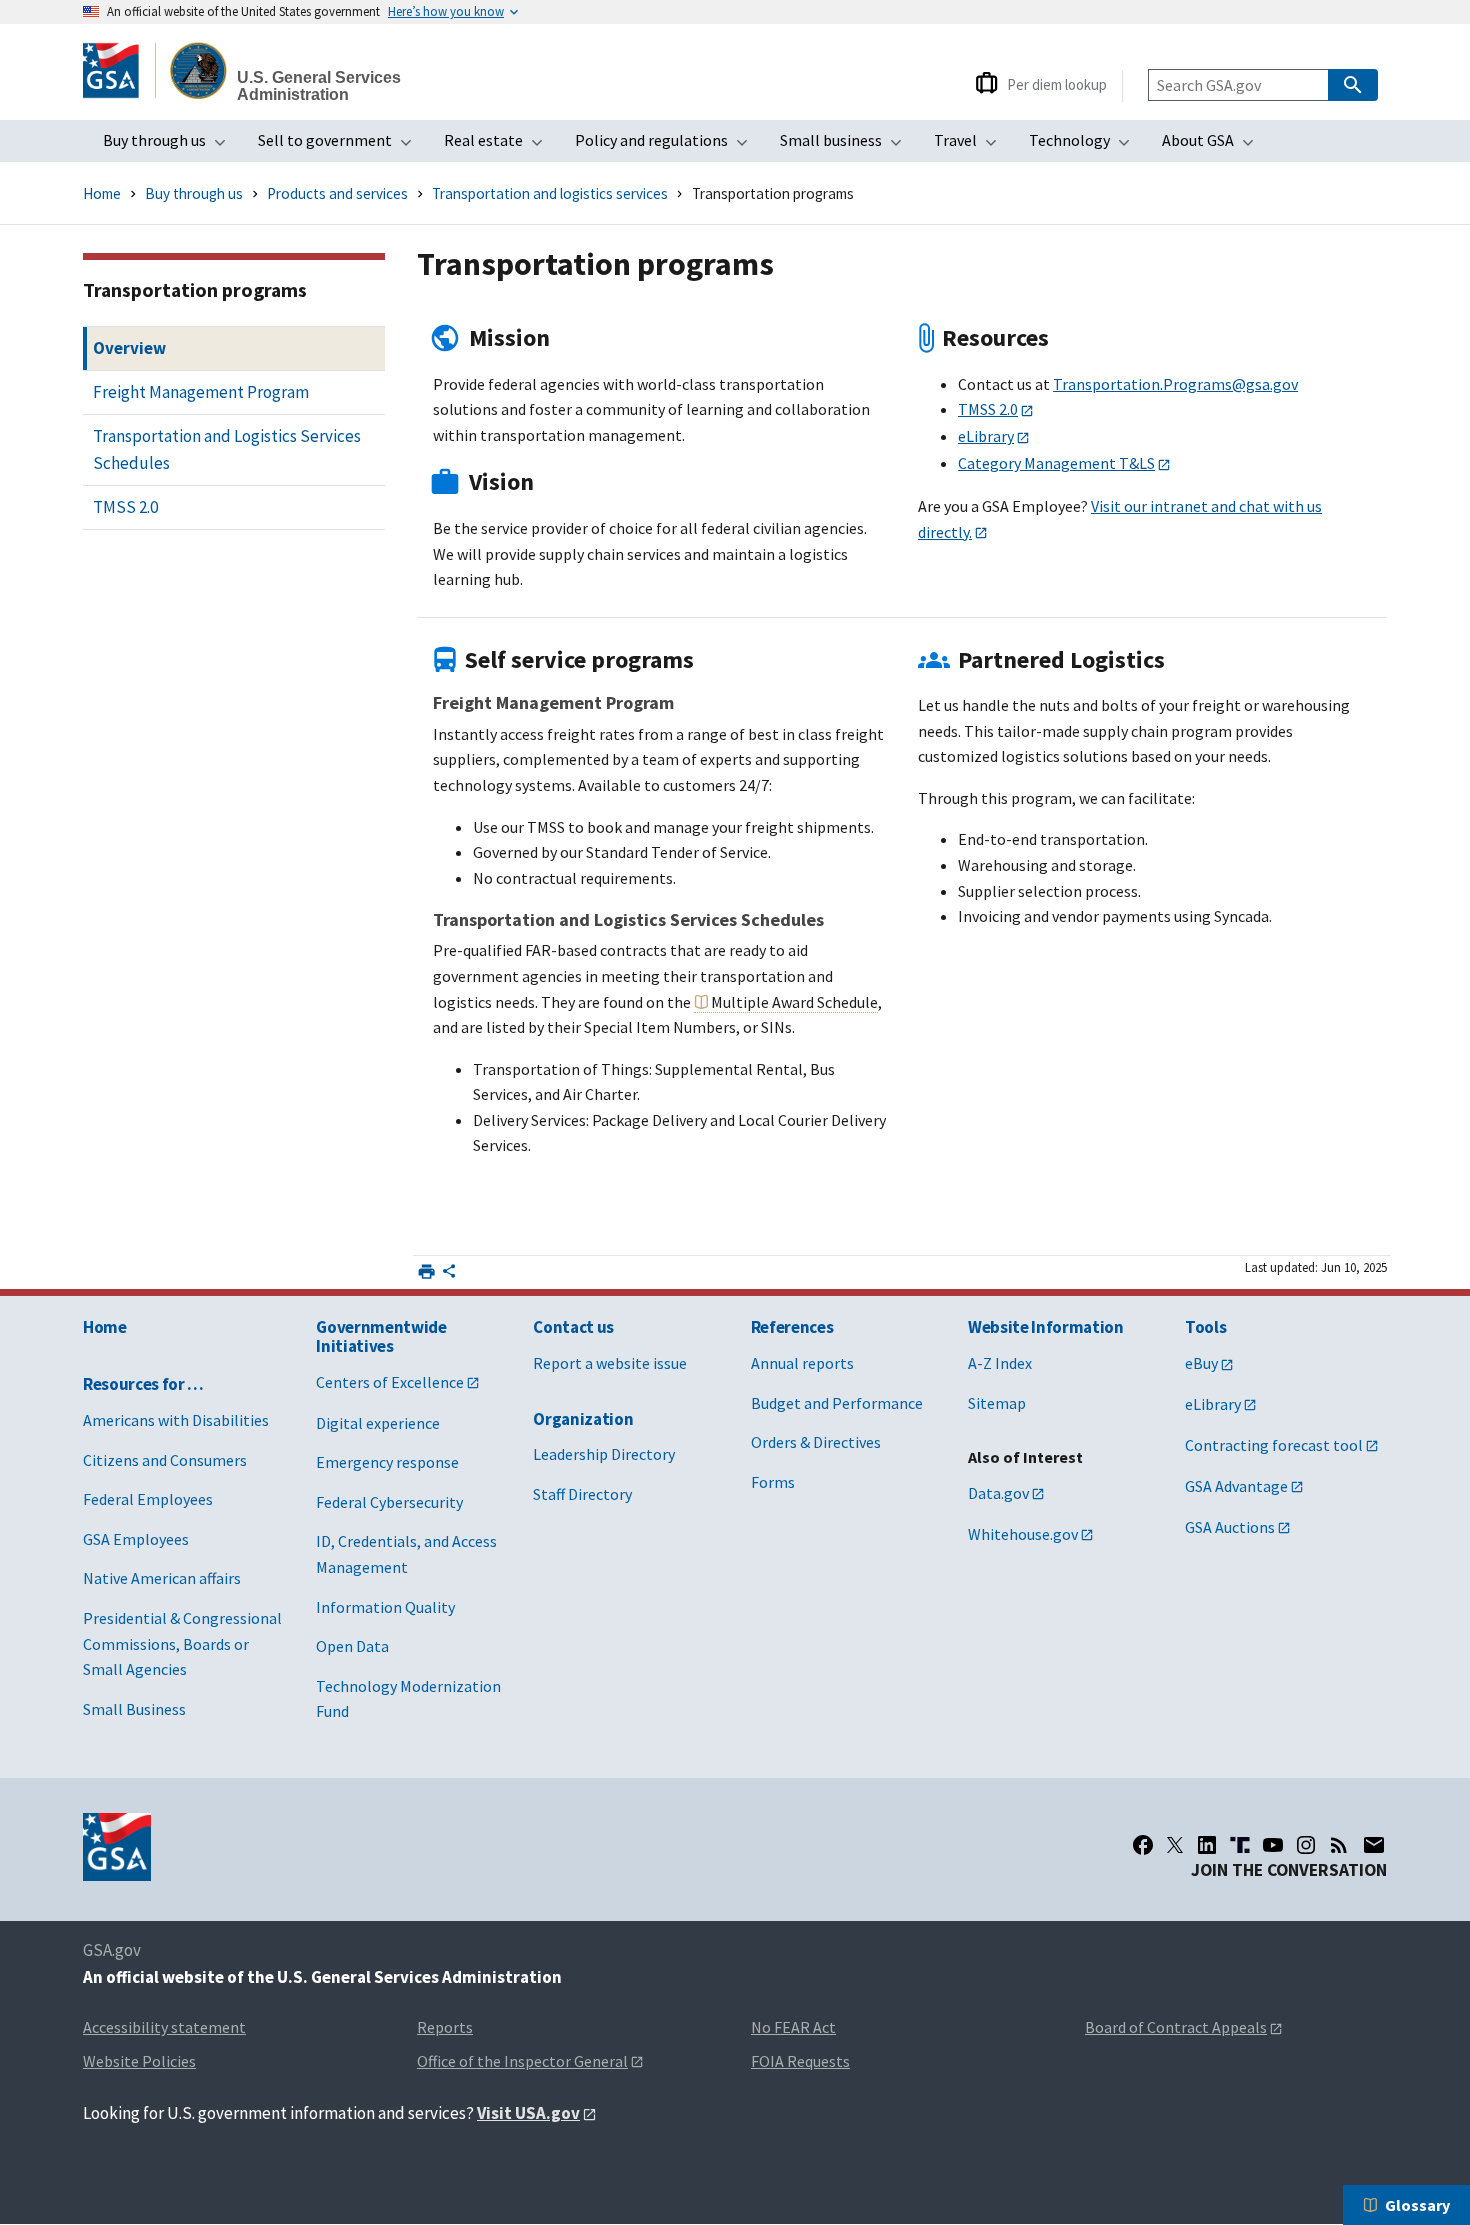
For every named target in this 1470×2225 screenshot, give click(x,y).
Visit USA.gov (528, 2113)
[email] (1374, 1845)
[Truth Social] (1240, 1845)
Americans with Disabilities (176, 1420)
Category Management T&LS (1056, 463)
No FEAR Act (793, 2027)
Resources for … (143, 1384)
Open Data (352, 1646)
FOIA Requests (800, 2061)
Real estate (499, 146)
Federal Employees (148, 1499)
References (792, 1327)
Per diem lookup (1057, 84)
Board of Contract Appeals (1176, 2027)
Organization (583, 1419)
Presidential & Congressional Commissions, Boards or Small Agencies (182, 1643)
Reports (445, 2027)
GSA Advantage (1236, 1486)
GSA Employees (136, 1539)
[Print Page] (426, 1271)
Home (102, 193)
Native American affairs (162, 1578)
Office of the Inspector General (522, 2061)
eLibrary (986, 436)
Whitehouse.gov (1023, 1534)
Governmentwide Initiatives (381, 1336)
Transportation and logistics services (550, 193)
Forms (773, 1482)
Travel (971, 146)
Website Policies (139, 2061)
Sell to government (341, 146)
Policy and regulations (667, 146)
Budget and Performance (837, 1403)
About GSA (1214, 146)
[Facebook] (1143, 1845)
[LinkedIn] (1207, 1845)
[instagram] (1306, 1845)
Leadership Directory (604, 1454)
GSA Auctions (1230, 1527)
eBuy (1201, 1363)
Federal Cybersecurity (389, 1502)
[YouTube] (1273, 1845)
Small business (847, 146)
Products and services (337, 193)
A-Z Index (1000, 1363)
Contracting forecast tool (1274, 1445)
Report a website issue (610, 1363)
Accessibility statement (164, 2027)
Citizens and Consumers (165, 1460)
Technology (1085, 146)
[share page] (449, 1275)
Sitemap (997, 1403)
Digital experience (378, 1423)
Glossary (1417, 2205)
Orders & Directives (816, 1442)
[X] (1175, 1845)
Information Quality (385, 1607)
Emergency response (387, 1462)
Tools (1205, 1327)
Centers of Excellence (390, 1382)
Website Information (1046, 1327)
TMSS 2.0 (988, 409)
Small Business (134, 1709)
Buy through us (170, 146)
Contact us (573, 1327)
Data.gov (998, 1493)
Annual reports (802, 1363)
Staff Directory (582, 1494)
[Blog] (1339, 1845)
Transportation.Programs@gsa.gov (1175, 384)
